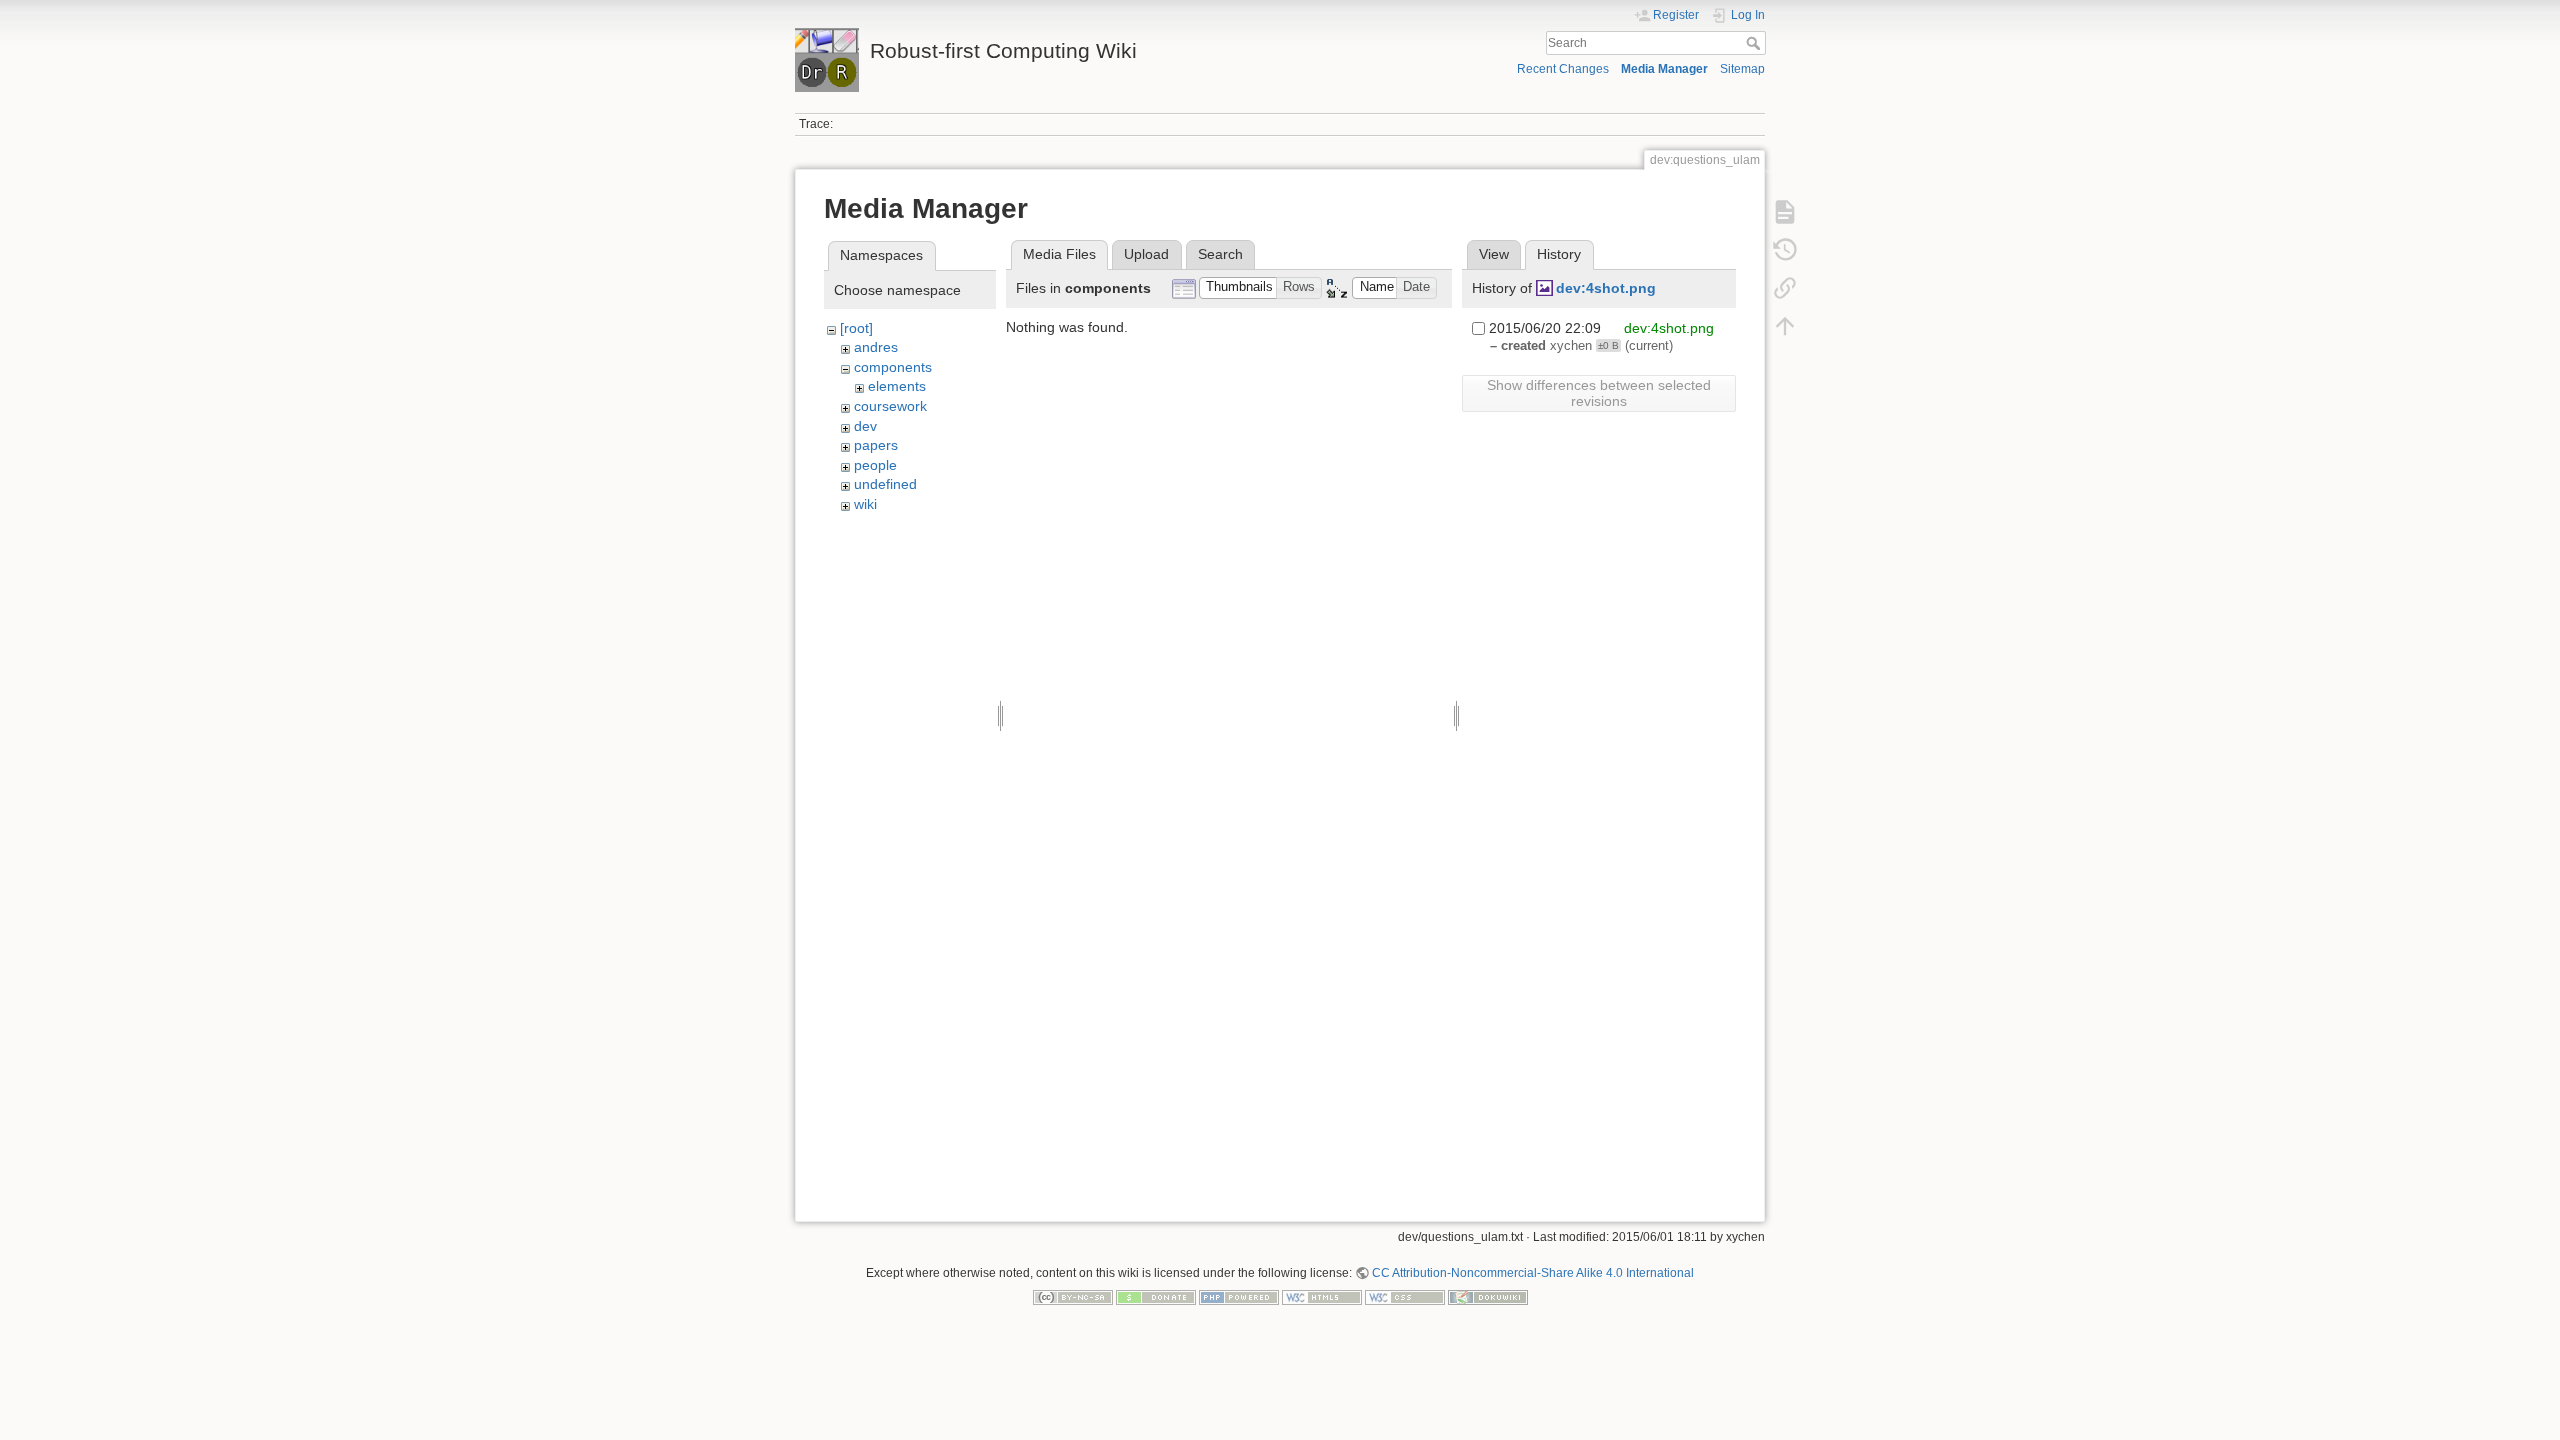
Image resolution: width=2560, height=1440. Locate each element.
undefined (885, 484)
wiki (865, 504)
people (875, 465)
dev (865, 426)
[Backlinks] (1785, 288)
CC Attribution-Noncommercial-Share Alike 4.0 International (1533, 1273)
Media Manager (1664, 69)
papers (876, 445)
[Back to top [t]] (1785, 326)
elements (897, 386)
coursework (890, 406)
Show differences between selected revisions (1599, 393)
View (1494, 254)
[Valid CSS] (1405, 1297)
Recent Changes (1563, 69)
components (893, 367)
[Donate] (1156, 1297)
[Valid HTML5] (1322, 1297)
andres (876, 347)
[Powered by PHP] (1239, 1297)
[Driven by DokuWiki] (1488, 1297)
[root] (856, 328)
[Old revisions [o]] (1785, 250)
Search (1755, 43)
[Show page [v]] (1785, 212)
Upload (1146, 254)
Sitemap (1742, 69)
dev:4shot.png (1606, 288)
